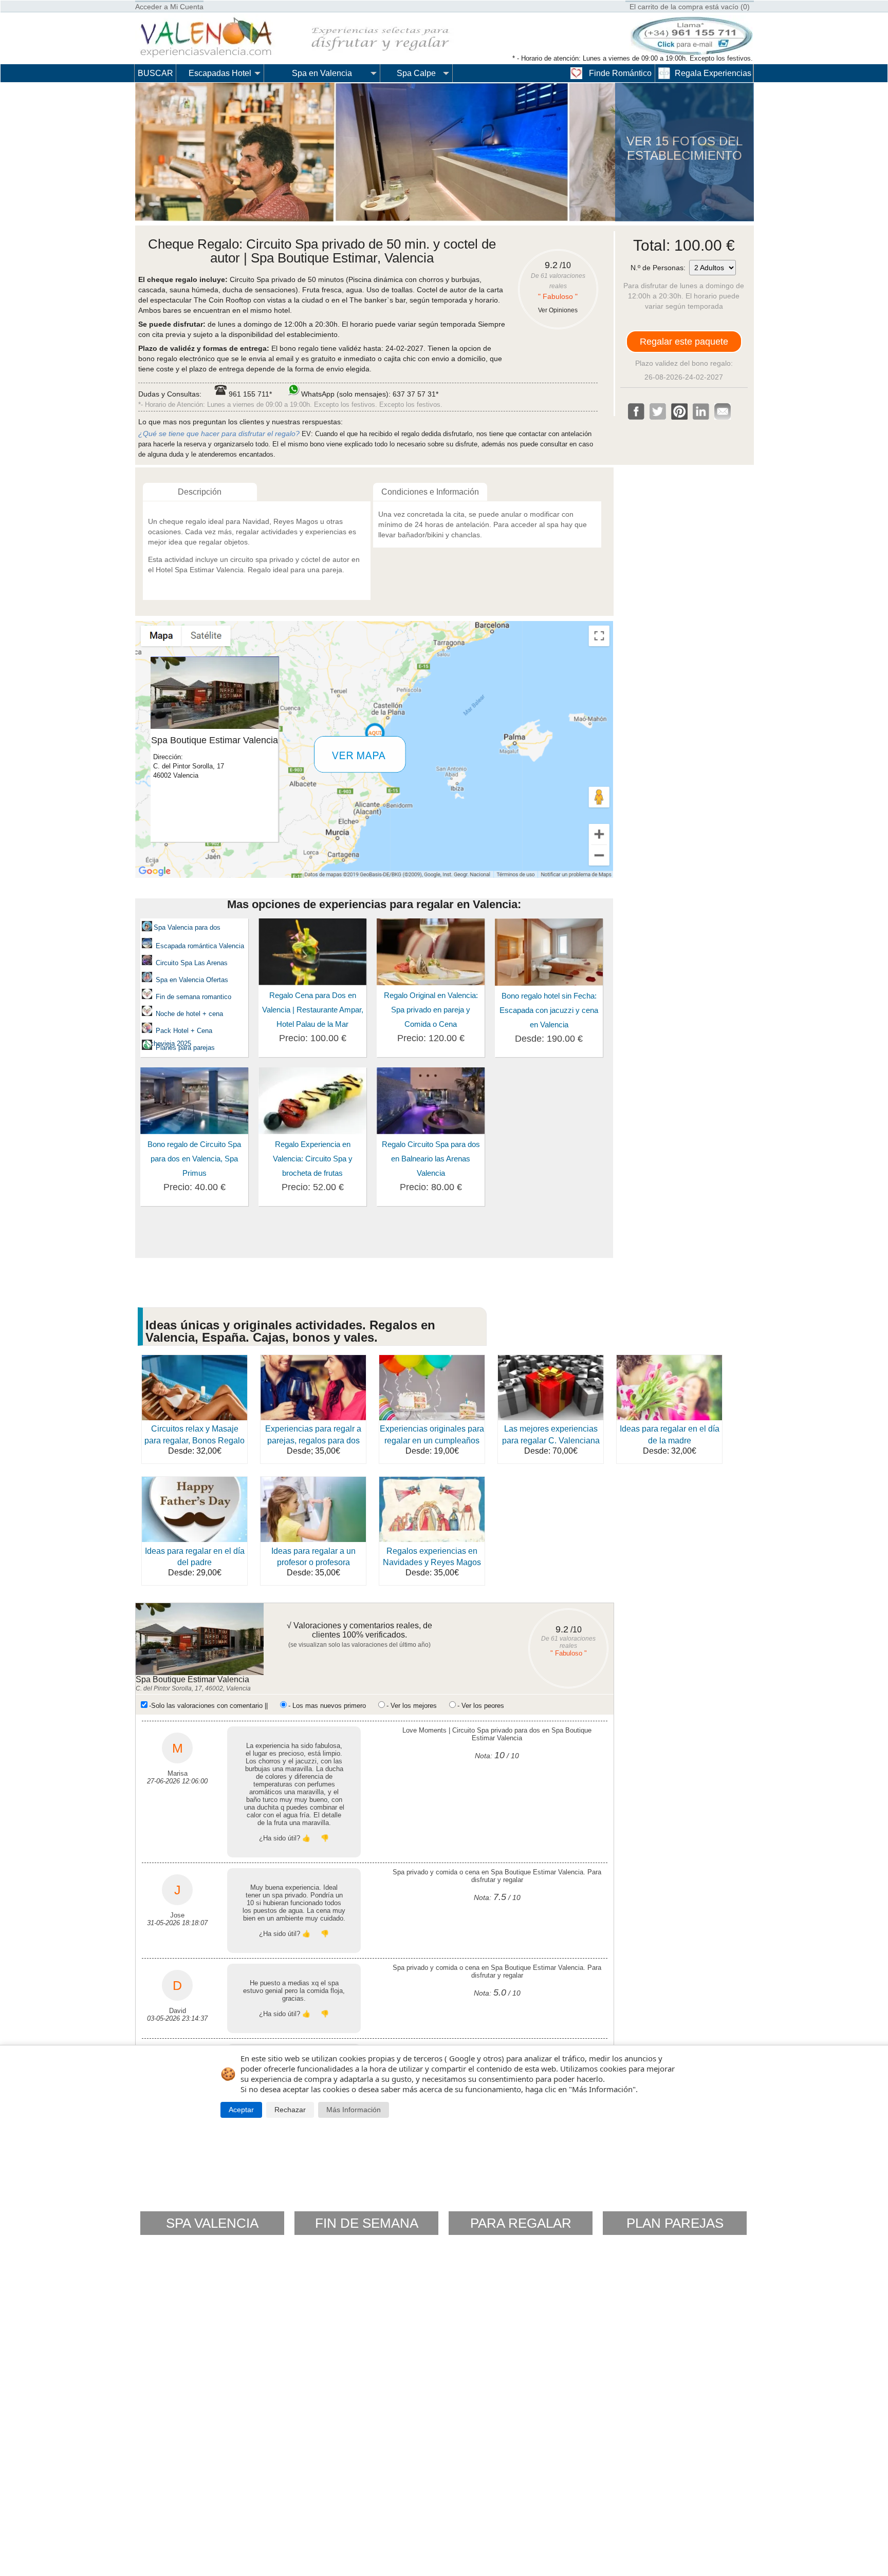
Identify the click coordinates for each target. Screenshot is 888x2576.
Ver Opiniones (558, 310)
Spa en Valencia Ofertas (192, 980)
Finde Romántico (620, 73)
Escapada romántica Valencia (199, 946)
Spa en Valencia (322, 73)
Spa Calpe (416, 73)
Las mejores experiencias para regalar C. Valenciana (551, 1434)
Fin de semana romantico (193, 997)
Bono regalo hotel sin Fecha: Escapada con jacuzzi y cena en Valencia (549, 1010)
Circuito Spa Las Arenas (192, 963)
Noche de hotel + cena (189, 1014)
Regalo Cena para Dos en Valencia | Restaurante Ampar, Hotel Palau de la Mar (313, 1010)
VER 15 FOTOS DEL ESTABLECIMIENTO (684, 148)
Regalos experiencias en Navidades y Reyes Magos (432, 1557)
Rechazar (290, 2110)
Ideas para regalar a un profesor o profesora (313, 1557)
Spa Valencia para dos (187, 927)
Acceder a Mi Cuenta (169, 7)
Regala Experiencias (713, 73)
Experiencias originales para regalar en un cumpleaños (432, 1434)
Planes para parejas (184, 1048)
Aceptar (241, 2110)
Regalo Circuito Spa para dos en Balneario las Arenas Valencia (431, 1159)
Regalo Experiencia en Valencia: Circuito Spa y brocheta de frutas (313, 1159)
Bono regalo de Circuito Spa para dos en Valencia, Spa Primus (194, 1159)
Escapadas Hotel (220, 73)
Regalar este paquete (684, 342)
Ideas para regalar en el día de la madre (670, 1434)
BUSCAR (155, 73)
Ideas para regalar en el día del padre (195, 1557)
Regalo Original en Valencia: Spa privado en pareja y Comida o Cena (431, 1010)
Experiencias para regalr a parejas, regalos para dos (313, 1434)
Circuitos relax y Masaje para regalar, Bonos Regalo (195, 1434)
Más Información (354, 2110)
